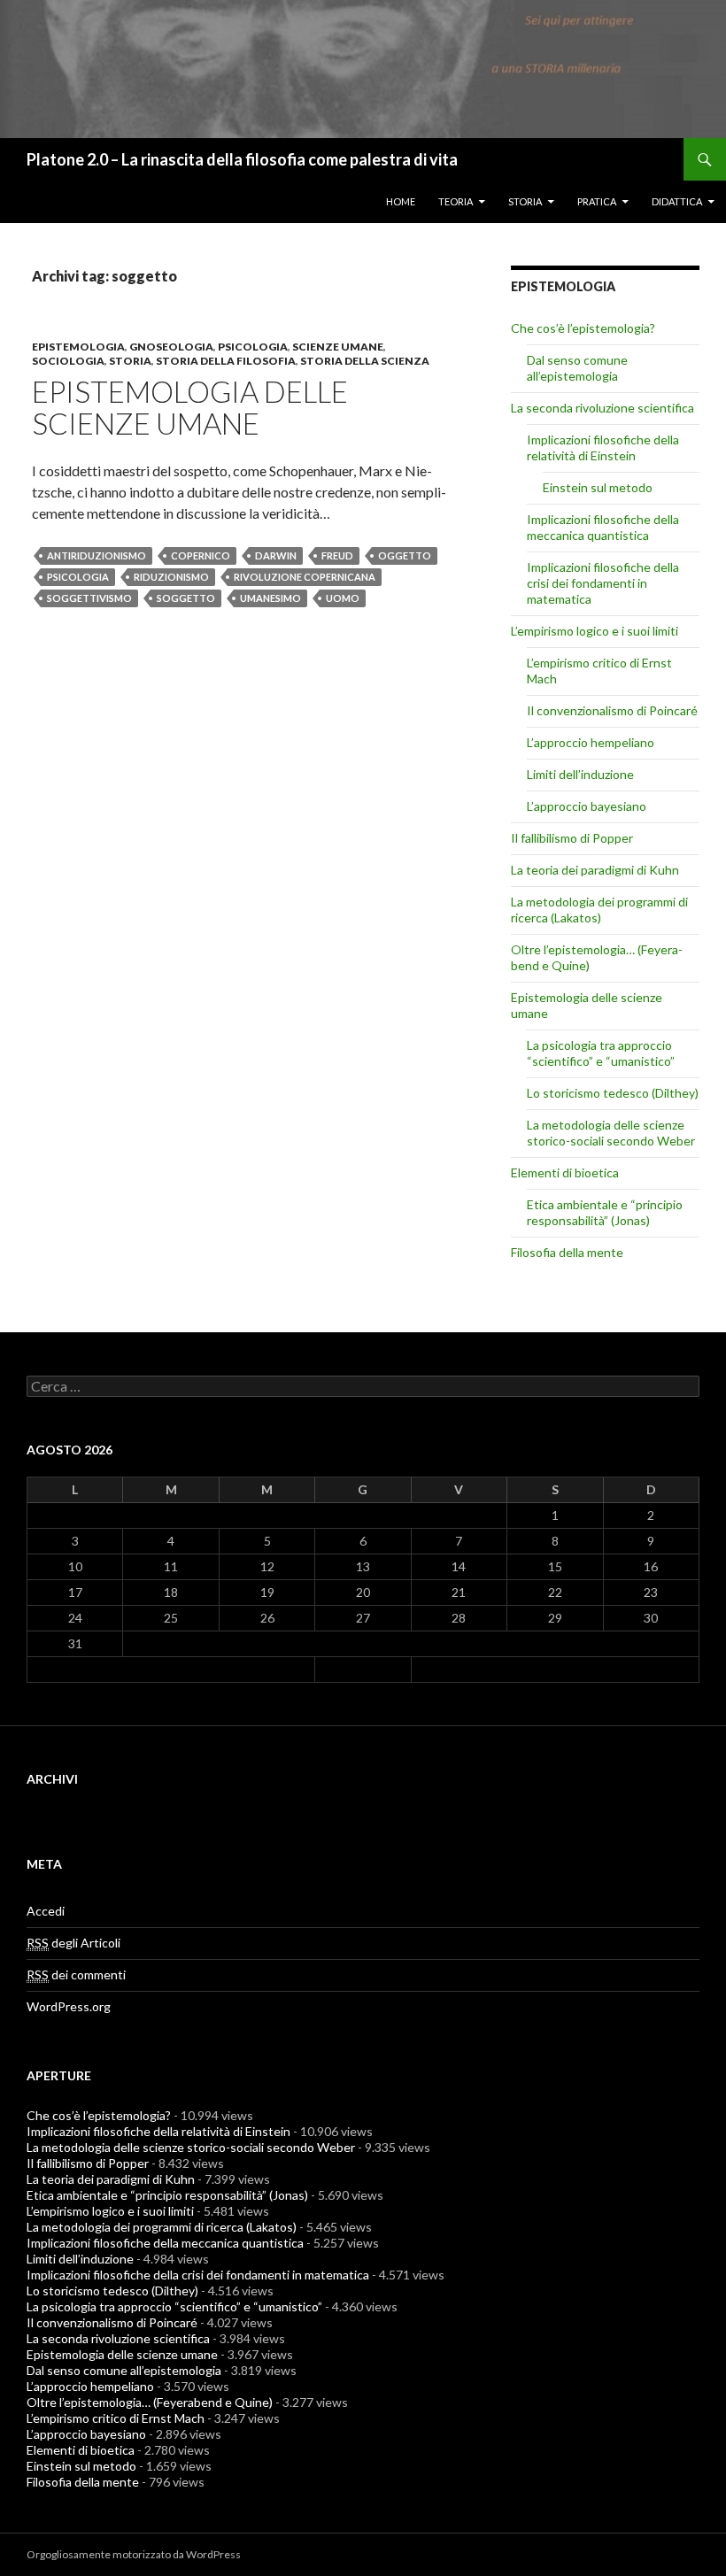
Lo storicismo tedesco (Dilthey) (613, 1093)
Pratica (597, 201)
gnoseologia (171, 347)
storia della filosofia (226, 361)
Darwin (276, 555)
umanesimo (270, 598)
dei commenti (76, 1974)
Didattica (677, 201)
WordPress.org (69, 2006)
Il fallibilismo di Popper (572, 838)
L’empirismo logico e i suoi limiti (595, 631)
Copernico (201, 555)
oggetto (405, 555)
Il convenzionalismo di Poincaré (612, 710)
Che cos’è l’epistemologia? (583, 328)
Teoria (456, 201)
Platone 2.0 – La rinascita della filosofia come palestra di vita (242, 159)
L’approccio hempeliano (591, 742)
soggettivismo (89, 598)
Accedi (46, 1911)
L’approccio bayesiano (587, 806)
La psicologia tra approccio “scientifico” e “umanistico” (601, 1053)
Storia (525, 201)
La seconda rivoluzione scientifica (602, 408)
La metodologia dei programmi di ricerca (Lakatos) (599, 910)
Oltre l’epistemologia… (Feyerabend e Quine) (150, 2402)
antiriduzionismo (97, 555)
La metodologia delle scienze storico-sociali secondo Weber (611, 1133)
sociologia (68, 361)
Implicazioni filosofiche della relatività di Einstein (603, 447)
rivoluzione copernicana (305, 577)
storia (130, 361)
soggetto (186, 598)
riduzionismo (171, 577)
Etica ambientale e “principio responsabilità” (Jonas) (605, 1212)
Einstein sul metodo (598, 487)
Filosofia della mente (567, 1252)
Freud (337, 555)
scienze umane (338, 347)
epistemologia (78, 347)
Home (401, 201)
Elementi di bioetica (565, 1172)
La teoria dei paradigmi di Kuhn (595, 870)
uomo (343, 598)
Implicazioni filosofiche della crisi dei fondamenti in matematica (603, 583)
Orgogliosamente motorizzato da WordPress (134, 2554)
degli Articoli (73, 1943)
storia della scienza (365, 361)
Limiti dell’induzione (580, 774)
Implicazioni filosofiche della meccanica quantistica (603, 527)
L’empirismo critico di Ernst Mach (116, 2418)
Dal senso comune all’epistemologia (577, 368)
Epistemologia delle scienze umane (190, 407)
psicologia (253, 347)
